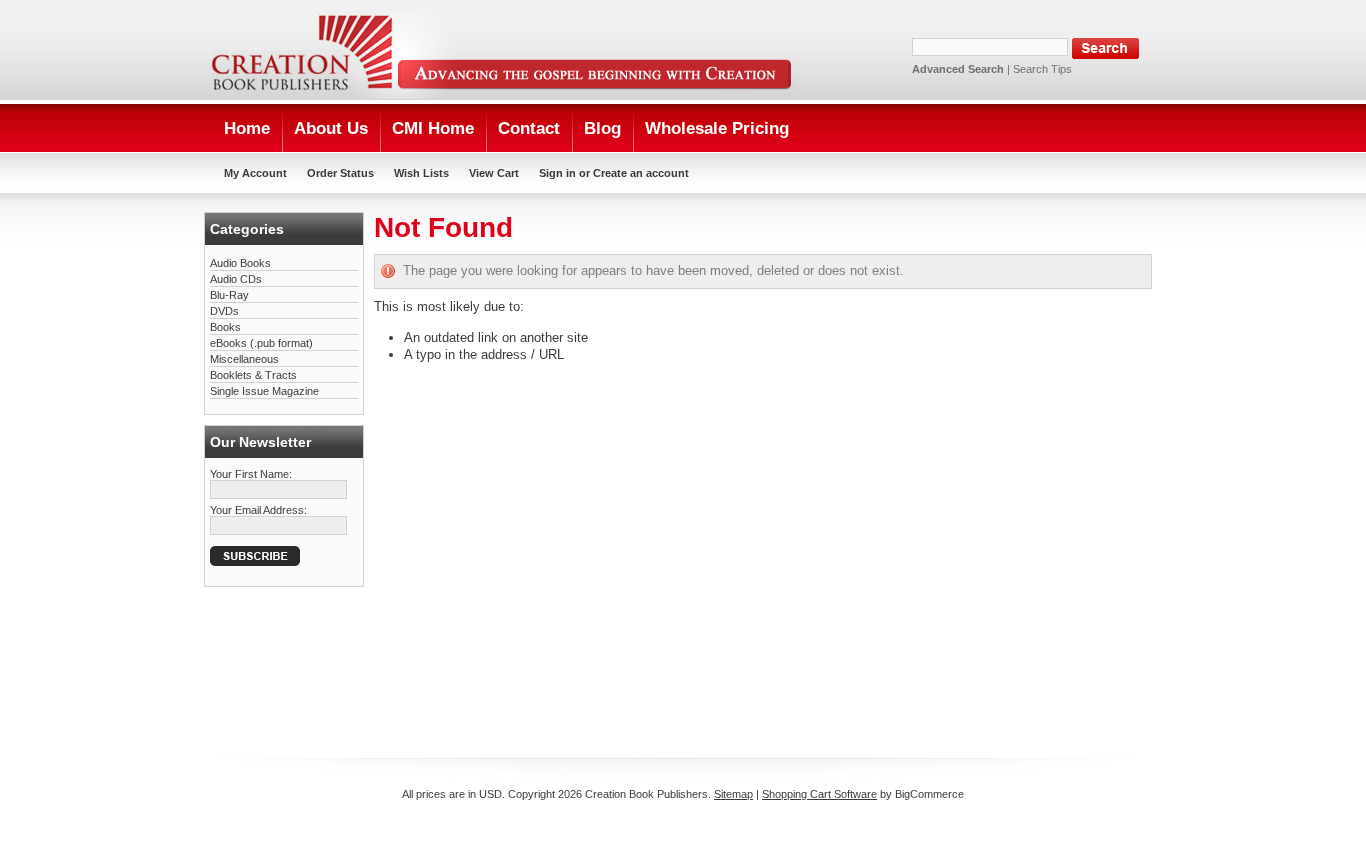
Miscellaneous (244, 359)
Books (225, 327)
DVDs (224, 311)
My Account (255, 173)
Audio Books (240, 263)
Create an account (641, 173)
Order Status (340, 173)
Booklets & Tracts (253, 375)
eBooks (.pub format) (261, 343)
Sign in (557, 173)
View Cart (494, 173)
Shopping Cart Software (819, 794)
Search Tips (1042, 69)
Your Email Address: (258, 510)
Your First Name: (251, 474)
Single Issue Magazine (264, 391)
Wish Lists (421, 173)
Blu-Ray (229, 295)
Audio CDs (236, 279)
